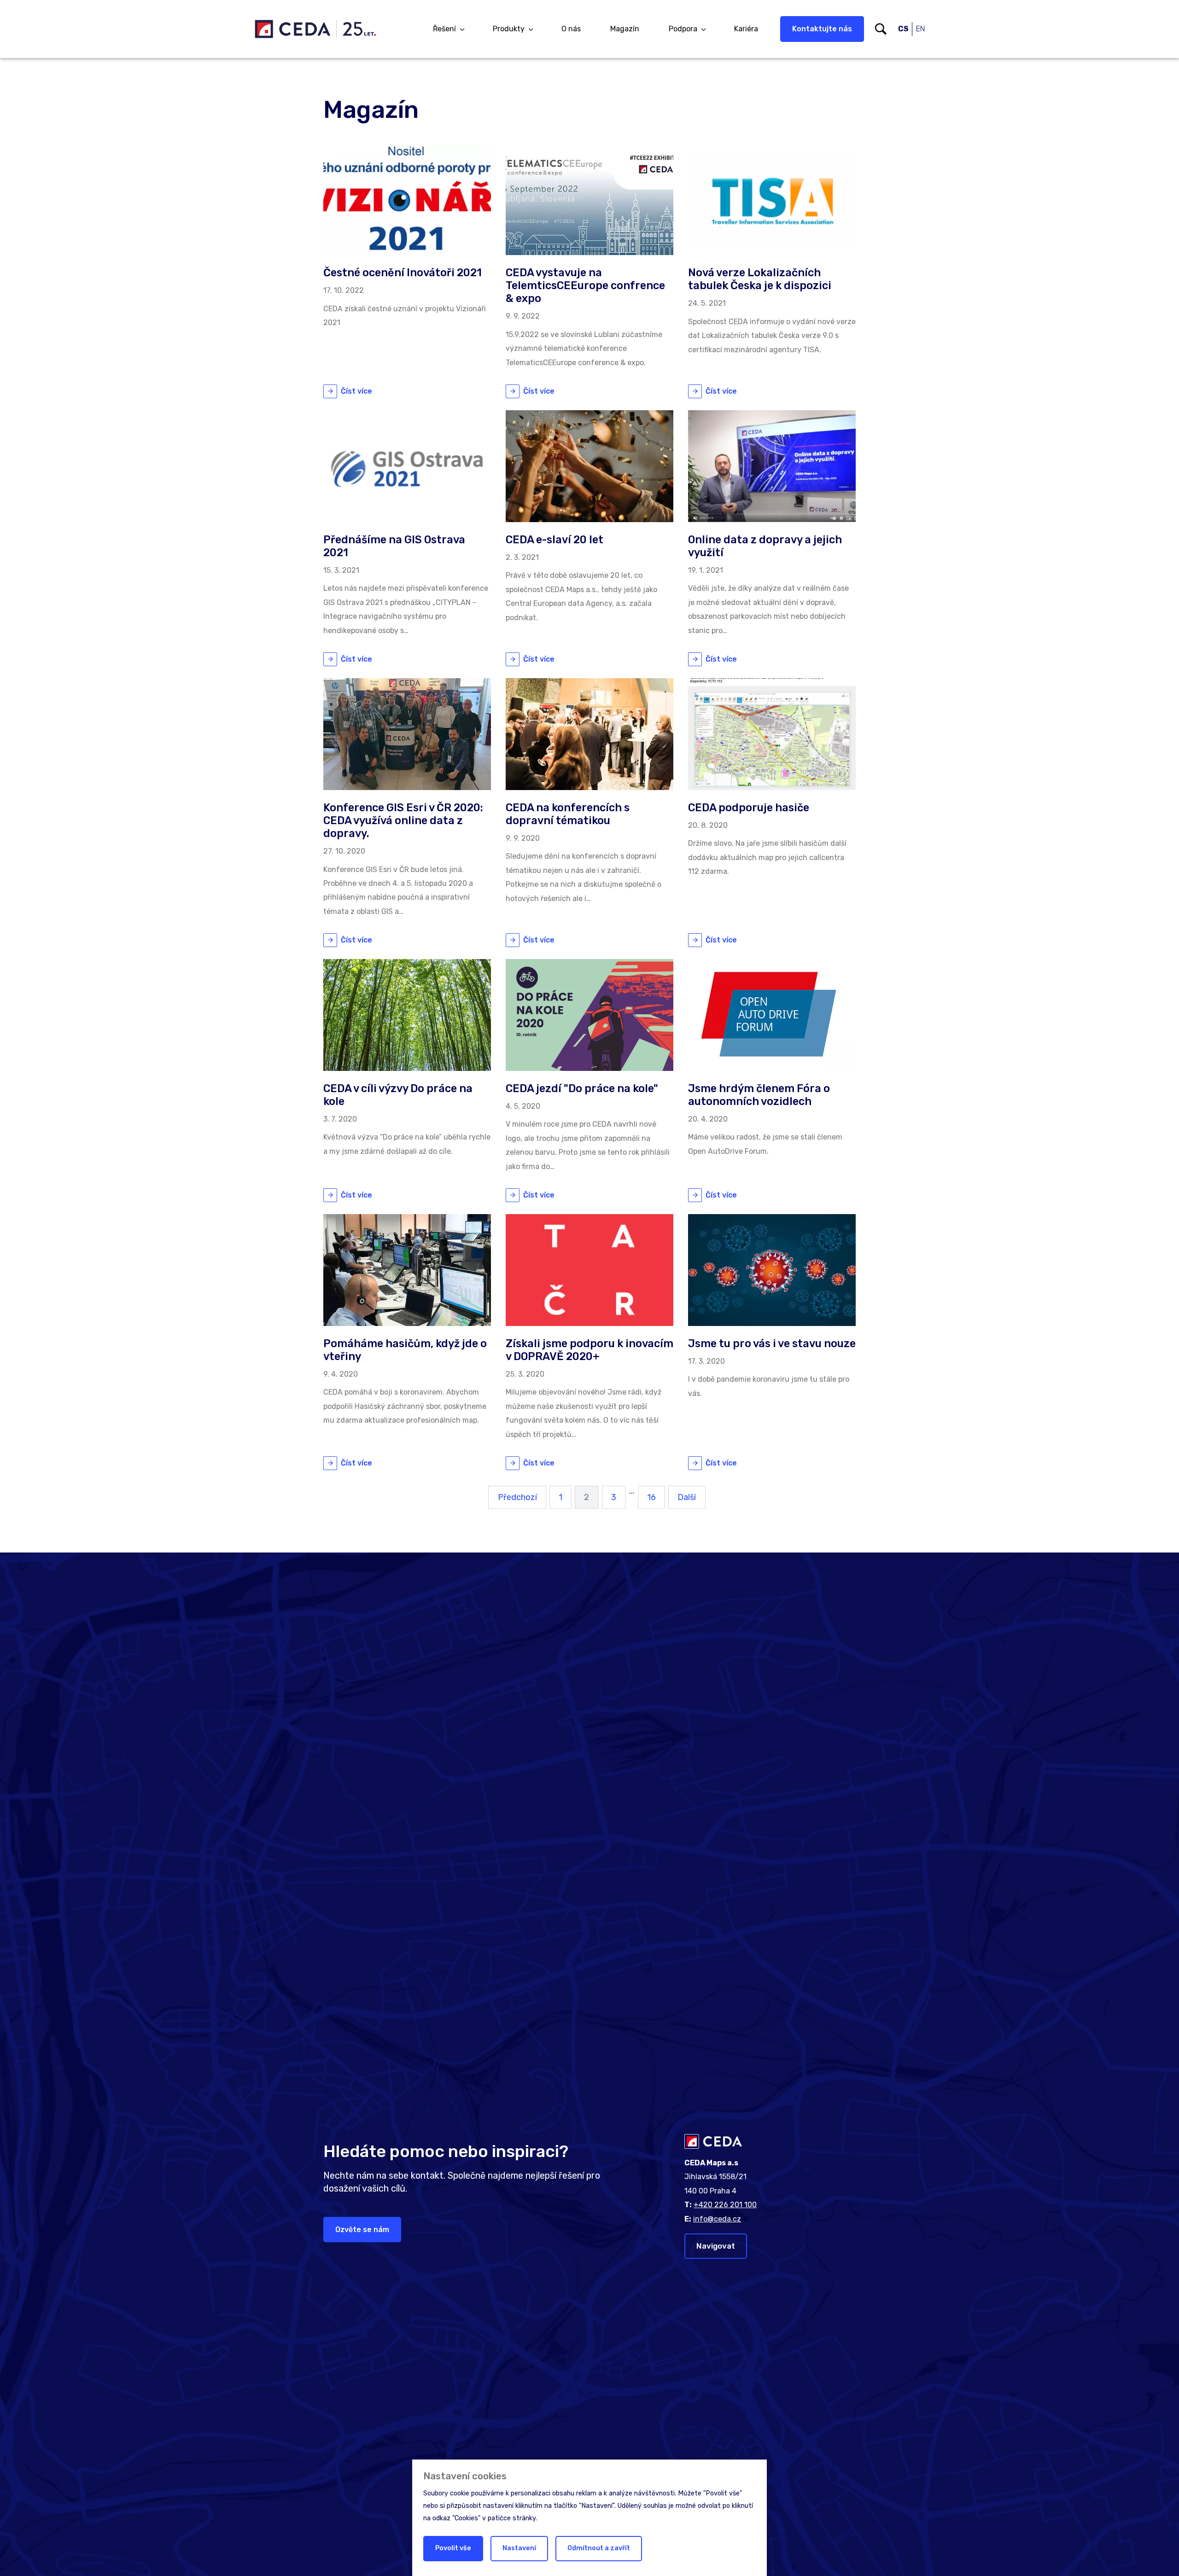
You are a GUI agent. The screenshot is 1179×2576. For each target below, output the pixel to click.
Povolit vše (453, 2548)
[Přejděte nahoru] (1159, 2556)
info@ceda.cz (717, 2219)
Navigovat (716, 2246)
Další (687, 1497)
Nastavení (519, 2548)
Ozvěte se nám (362, 2230)
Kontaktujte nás (822, 29)
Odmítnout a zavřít (599, 2548)
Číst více (356, 391)
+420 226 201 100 (725, 2205)
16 (651, 1497)
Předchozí (517, 1497)
